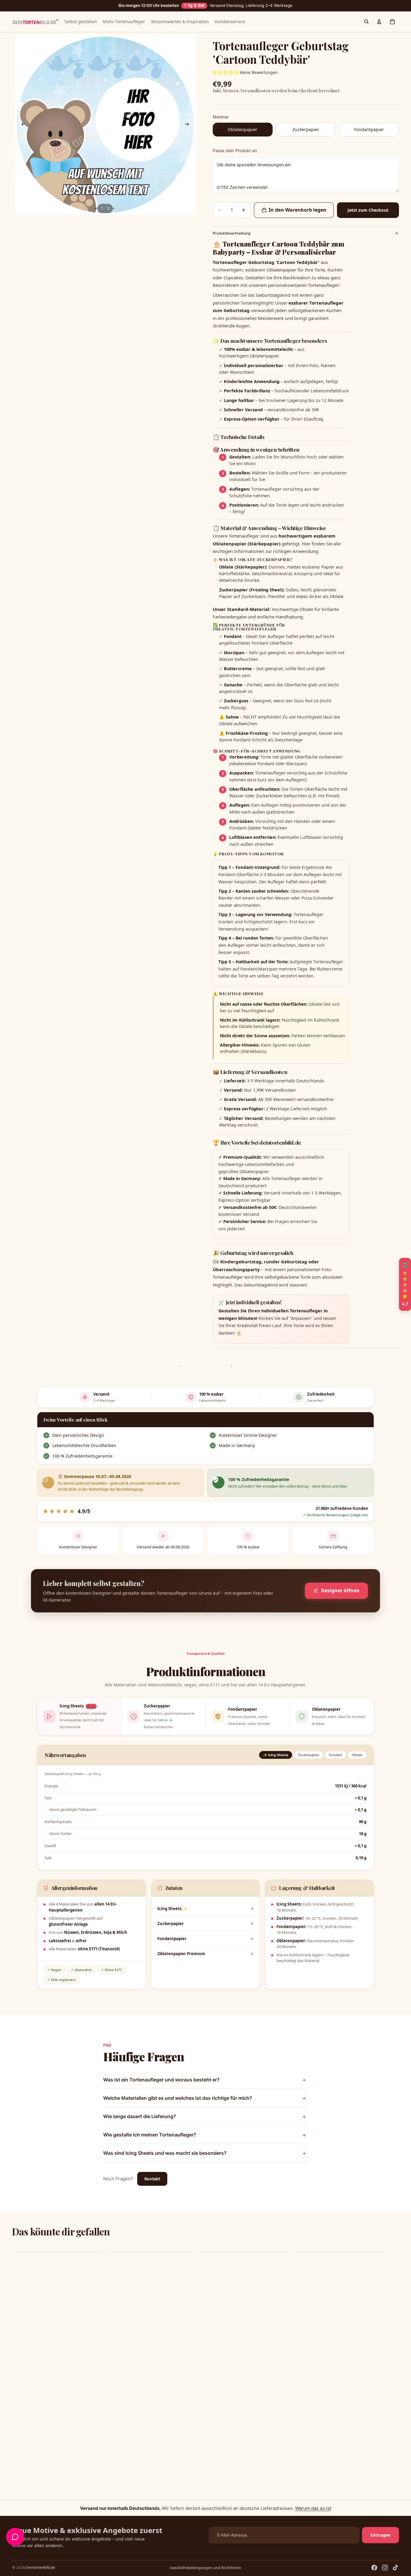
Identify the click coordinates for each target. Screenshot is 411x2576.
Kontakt (152, 2179)
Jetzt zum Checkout (368, 210)
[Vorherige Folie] (22, 125)
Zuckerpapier (171, 1924)
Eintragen (380, 2535)
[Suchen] (366, 22)
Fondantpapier (172, 1939)
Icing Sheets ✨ (172, 1909)
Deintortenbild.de (40, 2567)
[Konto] (379, 22)
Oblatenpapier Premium (181, 1954)
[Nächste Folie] (189, 125)
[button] (120, 2520)
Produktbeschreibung (232, 233)
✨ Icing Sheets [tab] (276, 1755)
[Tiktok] (395, 2568)
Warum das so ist (313, 2508)
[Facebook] (374, 2568)
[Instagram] (385, 2568)
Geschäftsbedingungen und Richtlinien (206, 2568)
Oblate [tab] (357, 1755)
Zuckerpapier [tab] (309, 1755)
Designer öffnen (340, 1590)
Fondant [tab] (335, 1755)
